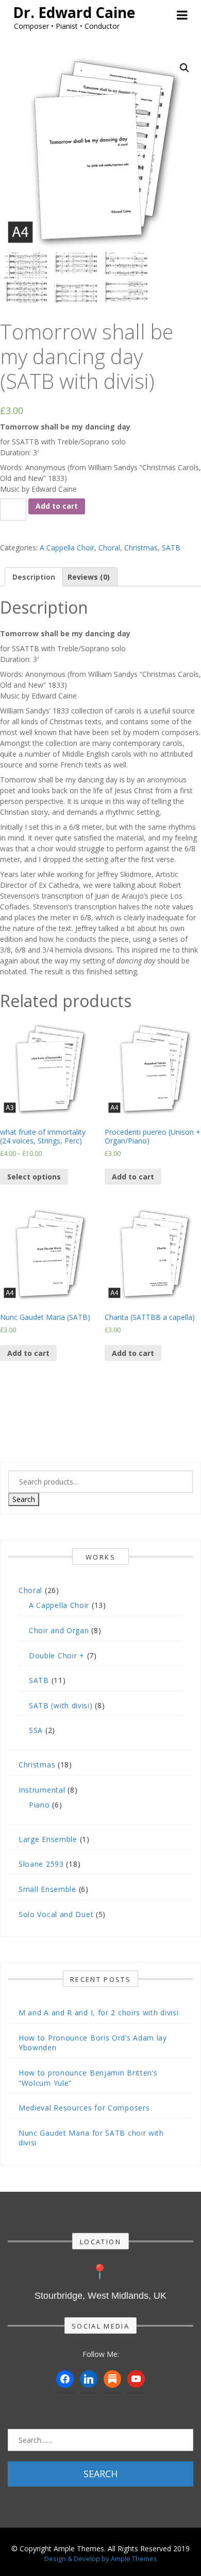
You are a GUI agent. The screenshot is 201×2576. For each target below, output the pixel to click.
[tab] (34, 577)
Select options (34, 1177)
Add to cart (57, 506)
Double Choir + (57, 1656)
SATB (171, 548)
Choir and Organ (59, 1630)
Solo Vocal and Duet (56, 1914)
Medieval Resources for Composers (84, 2108)
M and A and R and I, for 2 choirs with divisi (99, 2012)
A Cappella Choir (67, 548)
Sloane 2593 (41, 1864)
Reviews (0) (89, 577)
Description (34, 577)
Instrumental (42, 1790)
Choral (109, 548)
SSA (36, 1730)
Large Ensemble (48, 1839)
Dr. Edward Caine (74, 12)
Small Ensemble (47, 1889)
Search (24, 1499)
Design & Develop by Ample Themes (101, 2559)
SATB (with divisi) (61, 1705)
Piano (39, 1805)
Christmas (141, 548)
